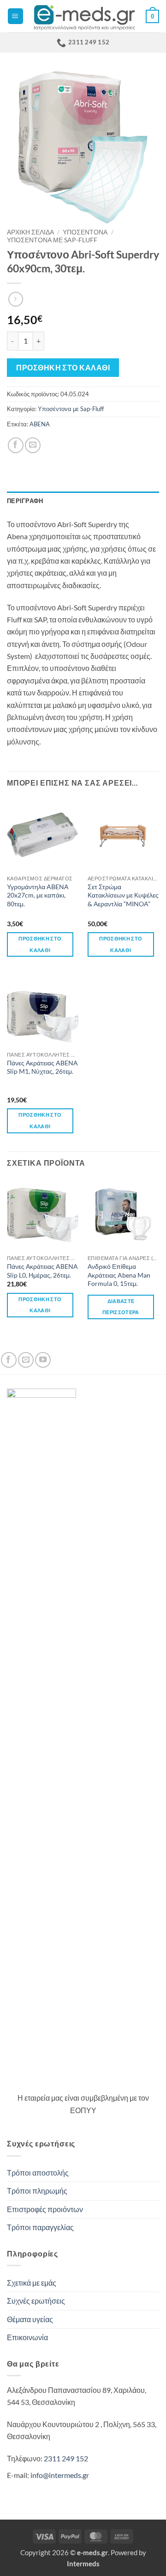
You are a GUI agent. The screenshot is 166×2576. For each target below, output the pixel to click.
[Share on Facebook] (16, 445)
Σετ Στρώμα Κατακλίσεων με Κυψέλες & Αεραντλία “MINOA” (123, 895)
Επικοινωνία (27, 2337)
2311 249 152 (66, 2459)
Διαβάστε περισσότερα (121, 1307)
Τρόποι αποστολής (38, 2173)
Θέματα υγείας (30, 2319)
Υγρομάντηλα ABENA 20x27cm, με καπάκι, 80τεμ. (38, 895)
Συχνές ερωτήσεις (36, 2301)
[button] (15, 16)
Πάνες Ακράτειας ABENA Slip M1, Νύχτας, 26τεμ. (42, 1067)
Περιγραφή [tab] (25, 501)
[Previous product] (16, 299)
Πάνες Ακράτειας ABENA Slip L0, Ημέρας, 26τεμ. (42, 1270)
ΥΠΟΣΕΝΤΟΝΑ (85, 232)
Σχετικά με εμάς (32, 2283)
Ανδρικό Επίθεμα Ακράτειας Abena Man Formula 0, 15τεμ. (119, 1275)
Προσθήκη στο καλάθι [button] (40, 944)
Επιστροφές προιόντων (45, 2209)
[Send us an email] (26, 1360)
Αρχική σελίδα (30, 232)
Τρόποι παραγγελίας (40, 2227)
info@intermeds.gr (60, 2475)
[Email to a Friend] (33, 445)
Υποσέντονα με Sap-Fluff (52, 240)
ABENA (40, 424)
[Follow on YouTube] (43, 1360)
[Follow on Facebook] (9, 1360)
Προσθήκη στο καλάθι (63, 367)
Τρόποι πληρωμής (37, 2191)
